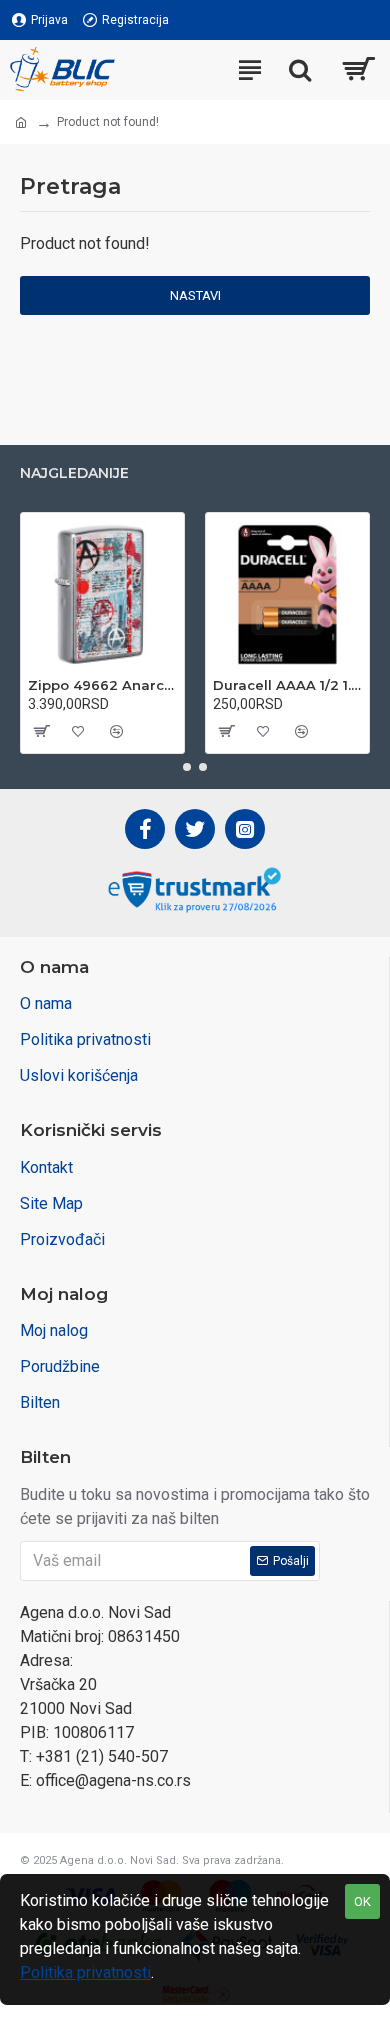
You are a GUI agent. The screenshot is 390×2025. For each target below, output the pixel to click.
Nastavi (195, 295)
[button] (187, 767)
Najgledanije (74, 473)
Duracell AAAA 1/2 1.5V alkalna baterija (287, 685)
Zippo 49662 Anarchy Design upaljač (102, 685)
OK (362, 1901)
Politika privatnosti (85, 1972)
